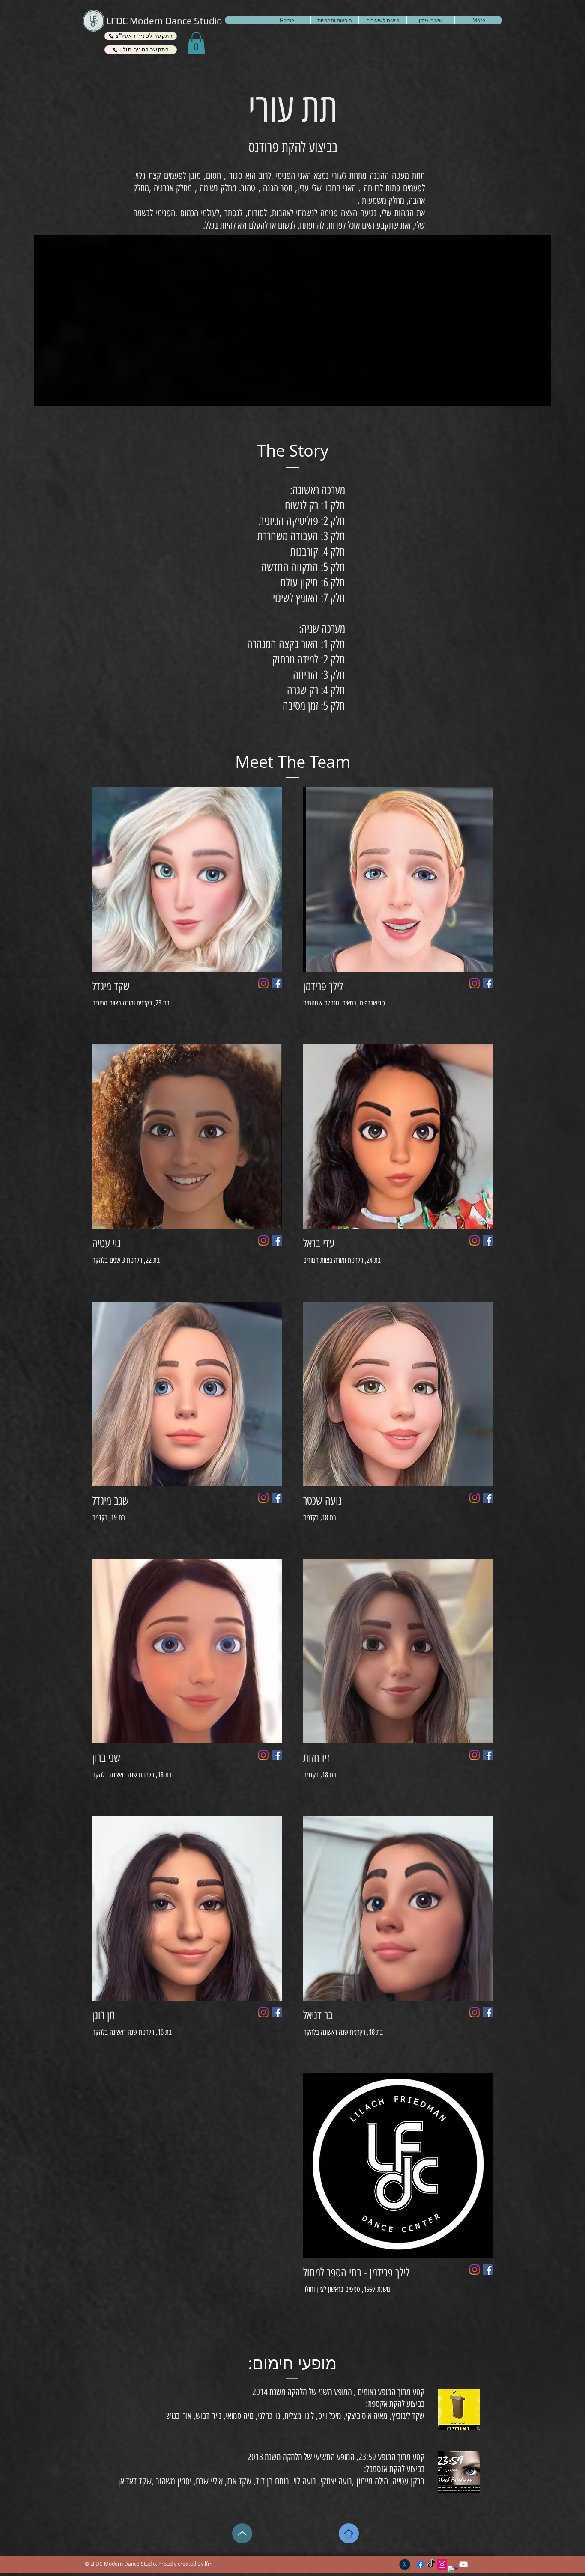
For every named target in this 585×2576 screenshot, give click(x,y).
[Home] (349, 2533)
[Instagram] (475, 983)
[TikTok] (431, 2564)
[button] (196, 43)
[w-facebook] (453, 2571)
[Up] (242, 2533)
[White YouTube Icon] (463, 2564)
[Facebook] (488, 983)
